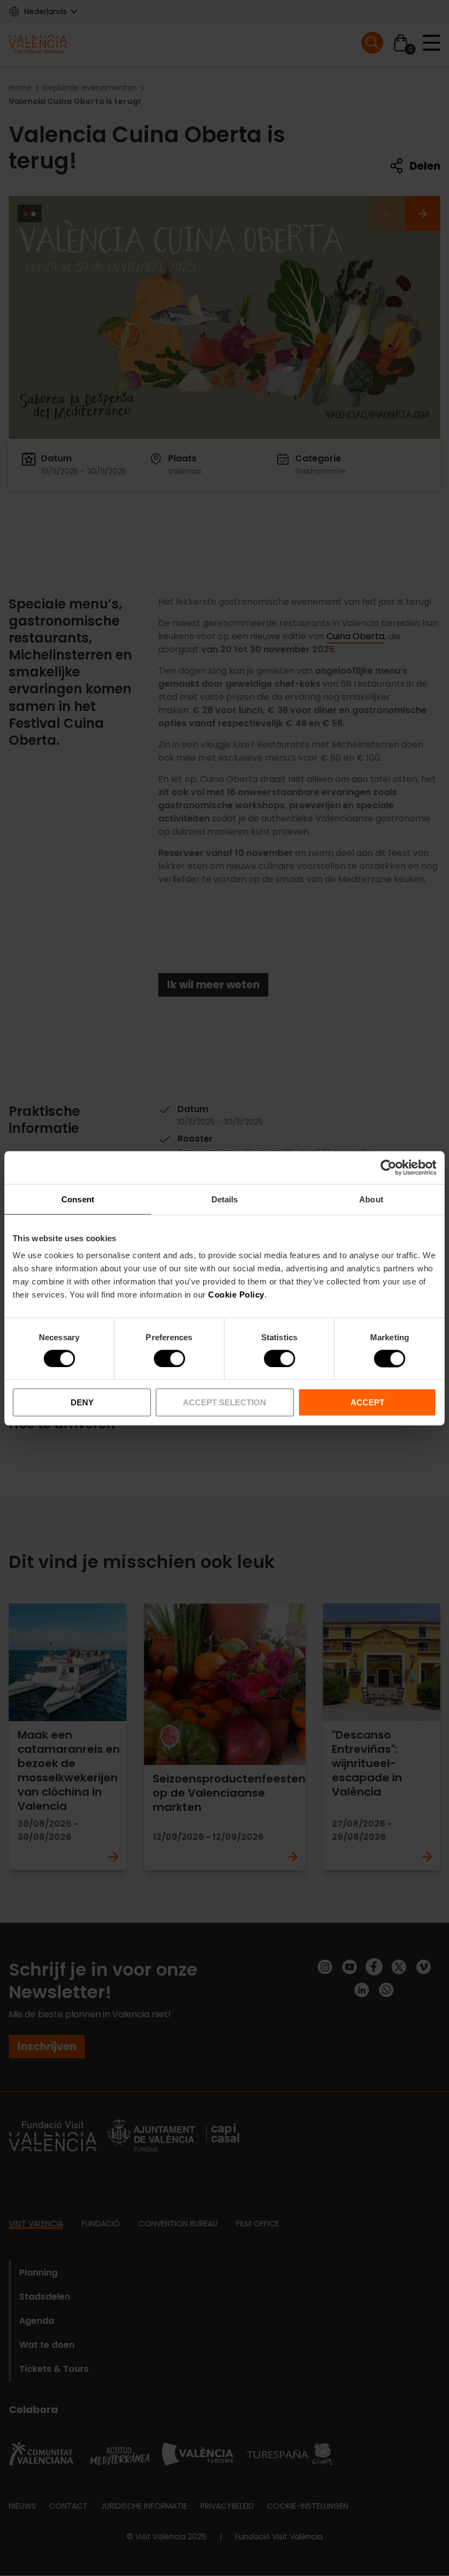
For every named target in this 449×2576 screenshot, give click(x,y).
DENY (82, 1402)
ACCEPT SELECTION (225, 1402)
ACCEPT (367, 1402)
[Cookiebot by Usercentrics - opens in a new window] (388, 1167)
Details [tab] (225, 1199)
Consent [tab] (78, 1199)
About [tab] (371, 1199)
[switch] (169, 1358)
